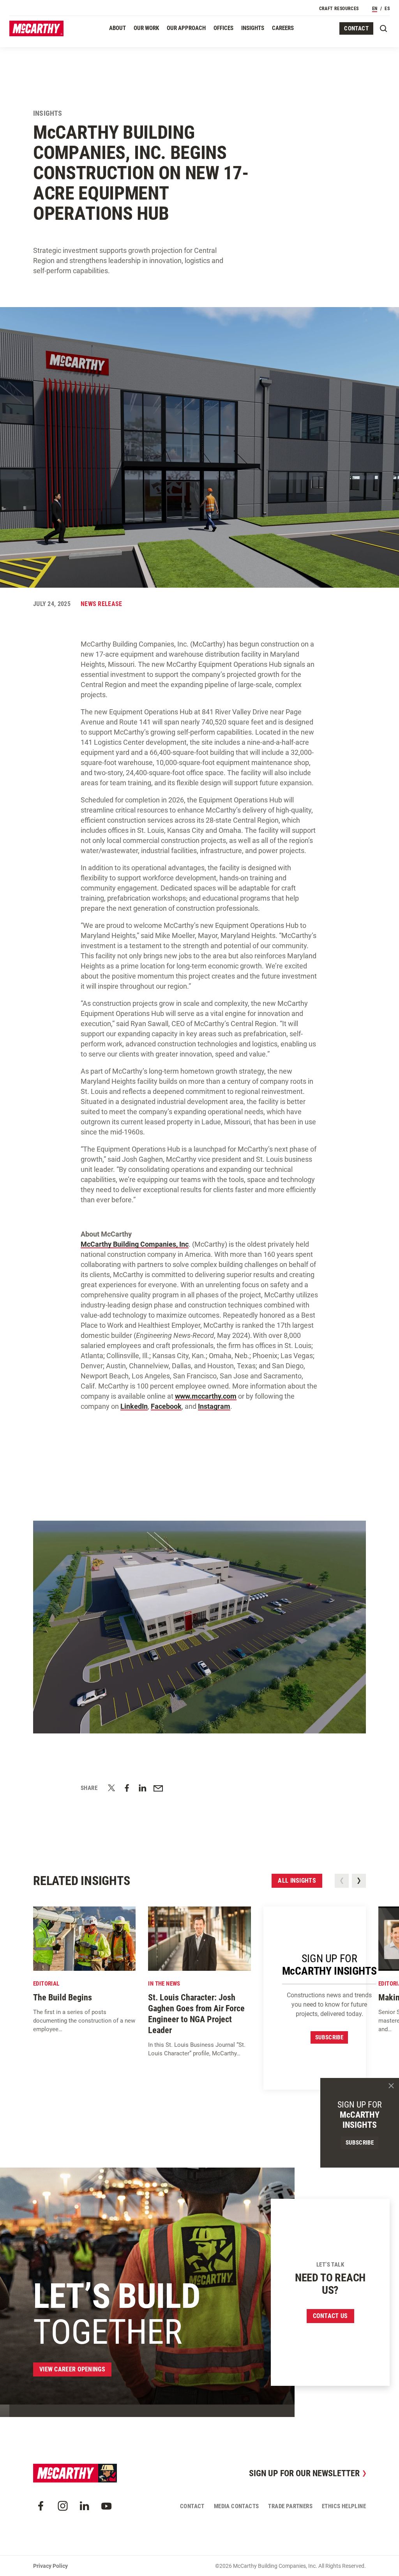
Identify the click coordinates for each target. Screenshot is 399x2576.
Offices (223, 28)
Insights (253, 28)
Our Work (146, 28)
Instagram (214, 1406)
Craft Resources (339, 9)
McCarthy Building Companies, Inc (135, 1244)
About (117, 28)
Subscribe (329, 2037)
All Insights (297, 1881)
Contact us (330, 2316)
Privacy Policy (50, 2566)
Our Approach (186, 28)
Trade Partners (290, 2506)
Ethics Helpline (344, 2506)
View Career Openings (72, 2369)
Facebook (166, 1406)
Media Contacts (237, 2506)
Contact (356, 28)
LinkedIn (134, 1406)
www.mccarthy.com (206, 1396)
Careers (283, 28)
